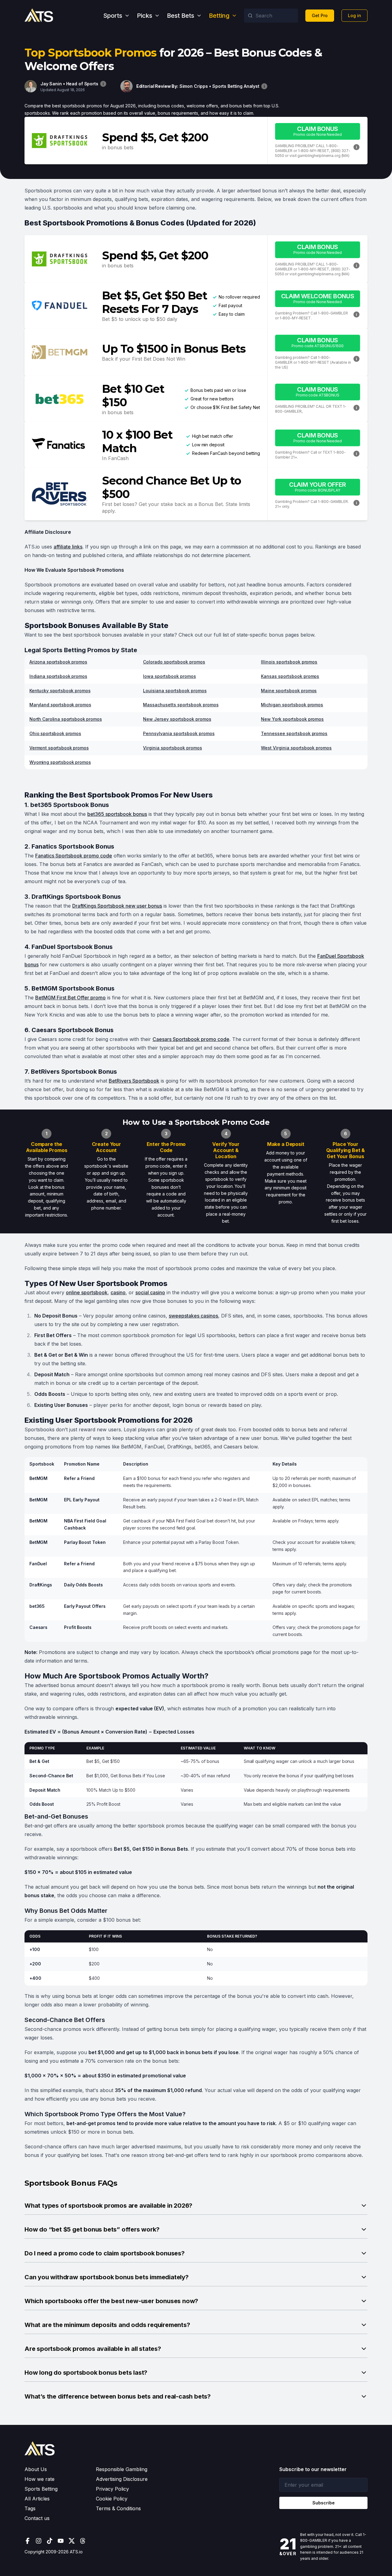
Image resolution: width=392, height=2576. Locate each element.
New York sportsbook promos (292, 719)
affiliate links (68, 547)
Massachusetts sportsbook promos (181, 705)
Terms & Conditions (118, 2508)
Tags (30, 2508)
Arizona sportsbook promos (58, 662)
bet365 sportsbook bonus (117, 814)
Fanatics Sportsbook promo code (74, 856)
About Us (36, 2469)
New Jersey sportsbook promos (177, 719)
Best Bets (181, 16)
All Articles (37, 2499)
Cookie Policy (112, 2499)
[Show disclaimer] (103, 84)
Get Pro (320, 15)
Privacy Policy (112, 2489)
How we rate (40, 2479)
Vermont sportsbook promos (59, 748)
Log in (354, 15)
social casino (150, 1292)
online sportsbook (87, 1292)
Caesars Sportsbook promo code (191, 1039)
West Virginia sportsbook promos (296, 748)
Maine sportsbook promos (289, 691)
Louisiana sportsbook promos (175, 691)
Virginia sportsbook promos (172, 748)
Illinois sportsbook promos (289, 662)
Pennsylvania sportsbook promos (179, 733)
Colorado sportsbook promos (174, 662)
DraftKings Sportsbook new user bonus (117, 906)
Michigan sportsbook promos (292, 705)
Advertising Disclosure (122, 2479)
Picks (145, 16)
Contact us (37, 2518)
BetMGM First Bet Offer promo (70, 998)
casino (118, 1292)
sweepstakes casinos (193, 1316)
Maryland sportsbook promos (60, 705)
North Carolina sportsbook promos (66, 719)
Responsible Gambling (122, 2469)
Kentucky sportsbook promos (60, 691)
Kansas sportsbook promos (290, 676)
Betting (219, 16)
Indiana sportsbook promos (58, 676)
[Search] (250, 16)
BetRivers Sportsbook (134, 1081)
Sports (113, 16)
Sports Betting (41, 2489)
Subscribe (324, 2503)
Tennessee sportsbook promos (294, 733)
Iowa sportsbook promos (170, 676)
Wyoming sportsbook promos (60, 762)
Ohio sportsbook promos (55, 733)
